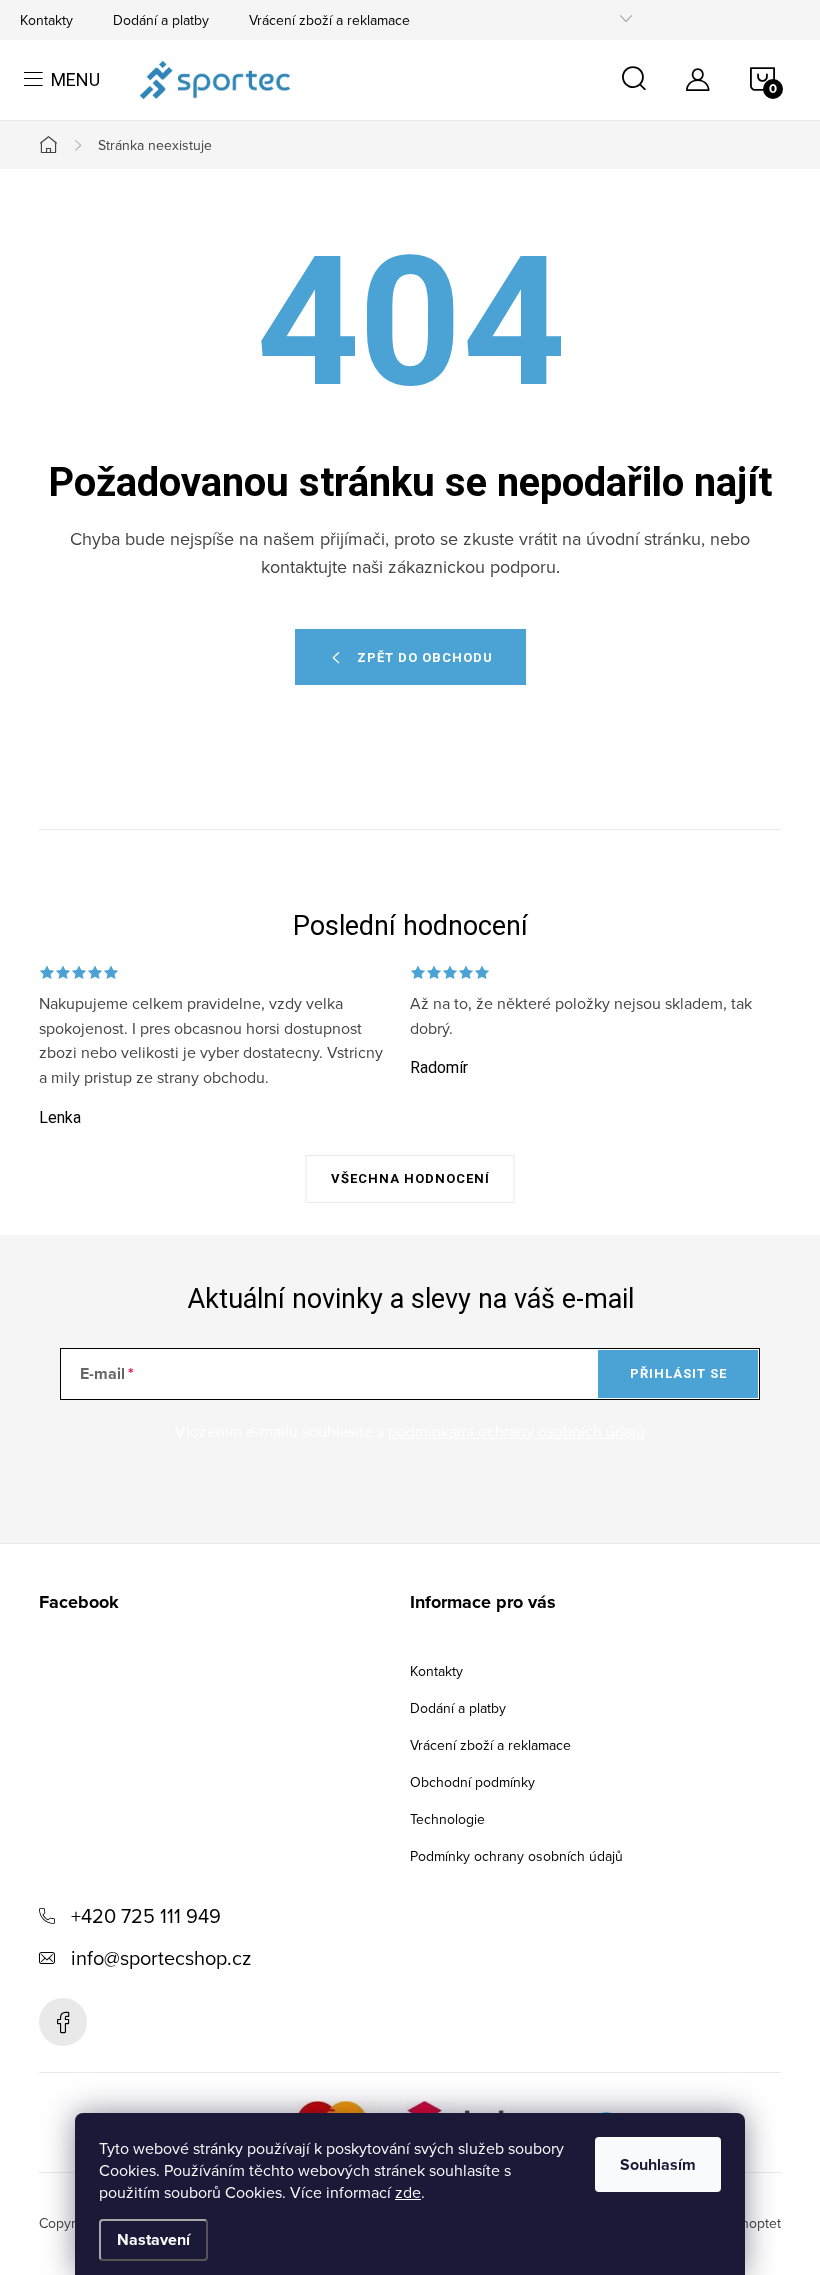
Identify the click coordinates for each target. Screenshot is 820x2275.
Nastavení (153, 2239)
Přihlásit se (678, 1373)
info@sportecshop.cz (161, 1957)
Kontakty (46, 20)
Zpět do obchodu (425, 657)
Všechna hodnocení (410, 1178)
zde (408, 2192)
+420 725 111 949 (146, 1915)
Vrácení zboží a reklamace (329, 20)
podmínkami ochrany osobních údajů (516, 1431)
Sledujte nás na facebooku (63, 2022)
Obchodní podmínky (472, 1782)
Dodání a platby (161, 20)
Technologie (447, 1819)
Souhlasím (658, 2164)
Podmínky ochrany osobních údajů (516, 1856)
